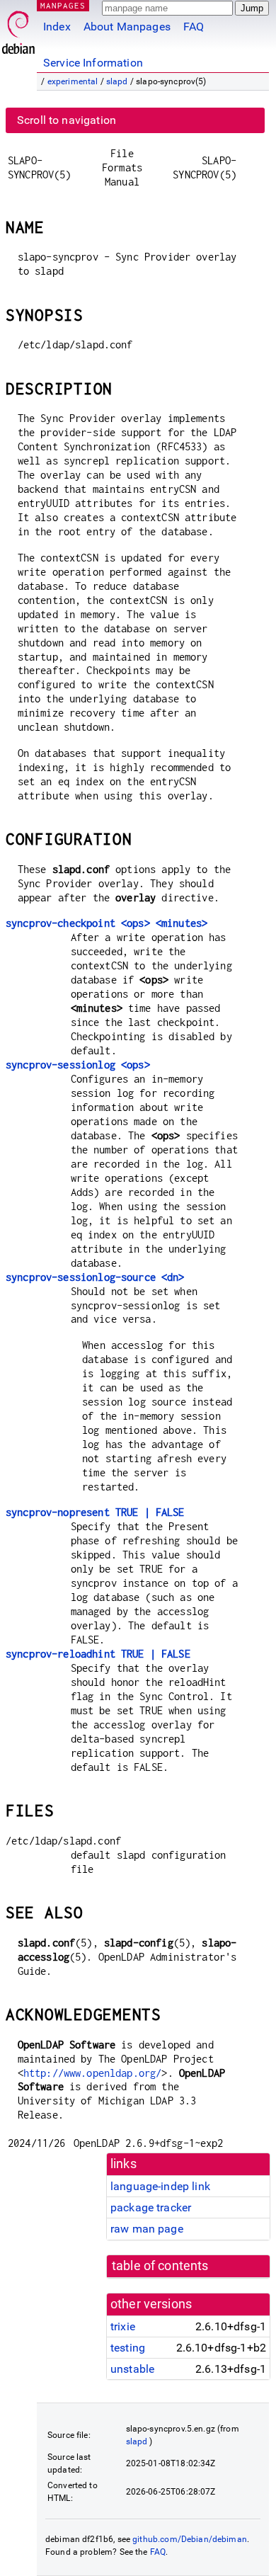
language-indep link (160, 2186)
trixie (123, 2326)
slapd (117, 81)
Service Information (93, 63)
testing (128, 2348)
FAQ (194, 27)
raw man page (147, 2229)
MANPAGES (63, 5)
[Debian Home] (18, 29)
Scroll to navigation (67, 120)
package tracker (151, 2207)
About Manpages (127, 27)
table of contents (160, 2266)
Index (57, 27)
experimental (73, 81)
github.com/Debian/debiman (190, 2539)
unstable (132, 2369)
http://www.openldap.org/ (93, 2073)
